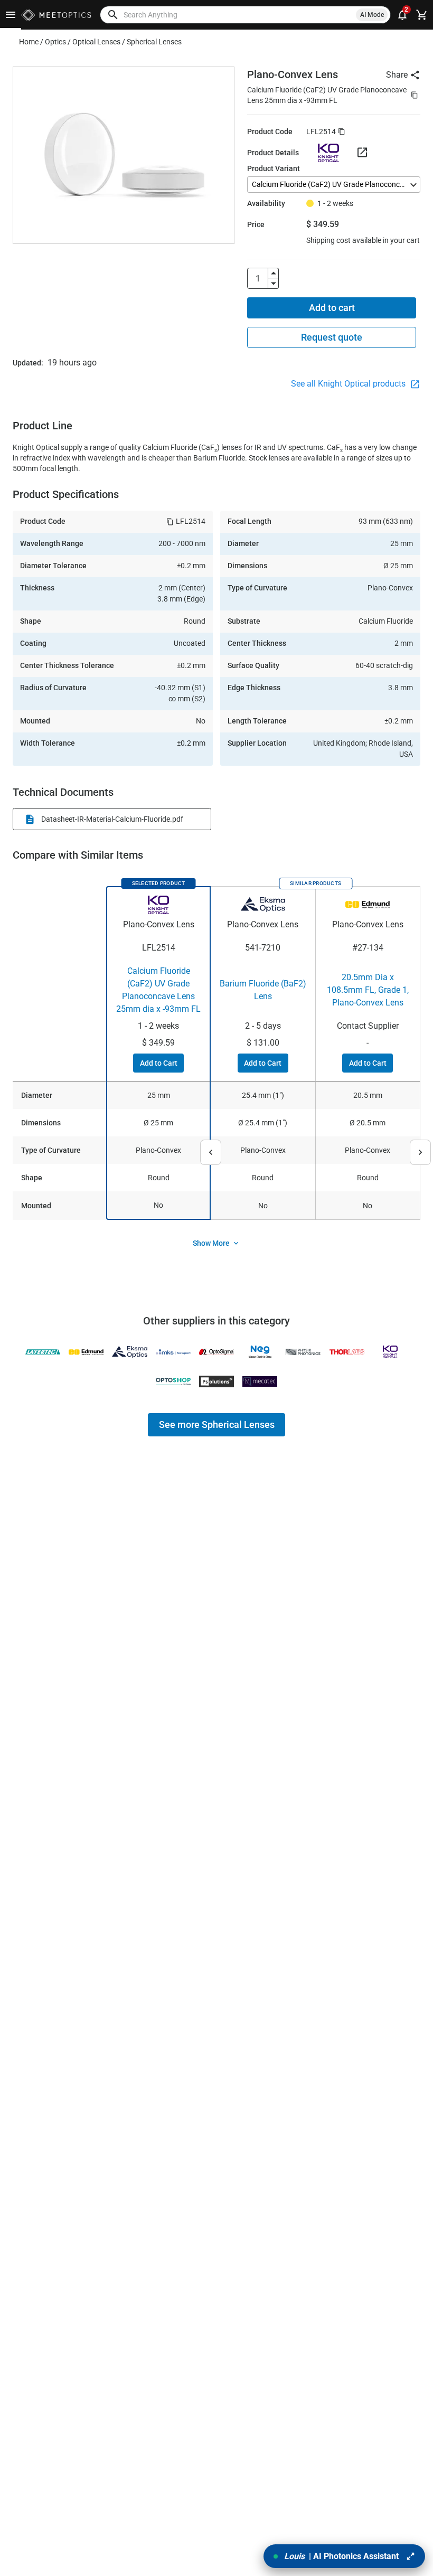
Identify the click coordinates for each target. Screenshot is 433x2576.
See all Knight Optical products (349, 384)
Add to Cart (159, 1063)
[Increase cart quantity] (274, 273)
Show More (211, 1243)
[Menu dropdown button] (11, 15)
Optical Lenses (96, 42)
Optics (55, 42)
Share (397, 75)
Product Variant (274, 168)
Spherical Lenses (154, 42)
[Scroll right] (420, 1152)
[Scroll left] (211, 1152)
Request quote (332, 337)
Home (29, 42)
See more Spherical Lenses (217, 1425)
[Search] (113, 15)
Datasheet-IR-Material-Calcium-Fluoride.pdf (112, 819)
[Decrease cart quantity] (274, 284)
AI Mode (372, 15)
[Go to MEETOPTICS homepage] (56, 15)
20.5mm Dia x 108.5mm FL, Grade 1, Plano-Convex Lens (368, 990)
